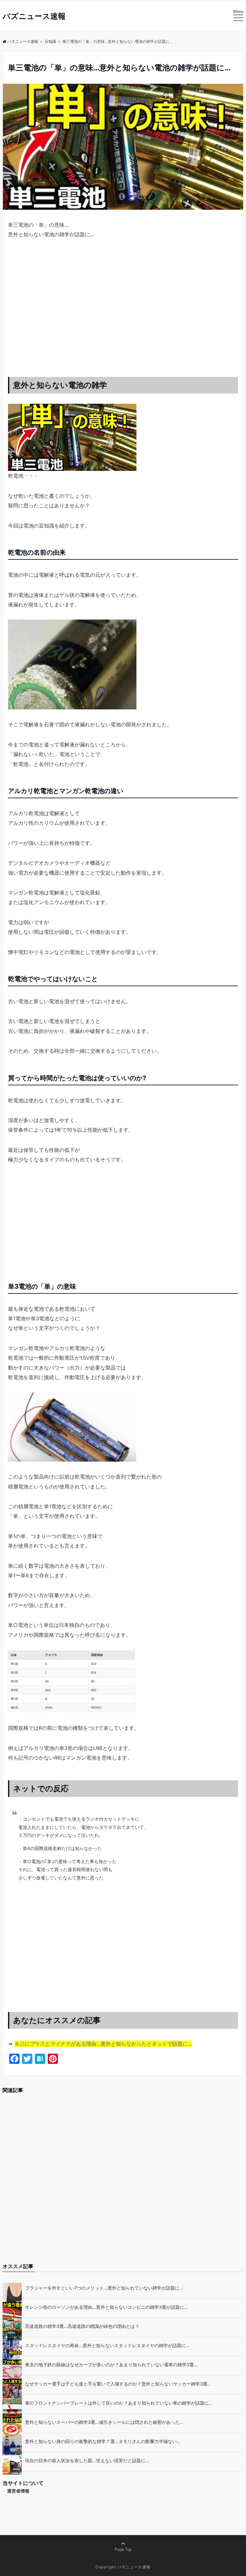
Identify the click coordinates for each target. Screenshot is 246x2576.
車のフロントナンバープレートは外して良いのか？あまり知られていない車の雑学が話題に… (119, 2403)
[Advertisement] (123, 314)
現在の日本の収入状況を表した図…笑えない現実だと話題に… (87, 2460)
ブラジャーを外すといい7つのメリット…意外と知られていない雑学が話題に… (104, 2288)
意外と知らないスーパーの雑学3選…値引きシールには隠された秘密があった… (104, 2422)
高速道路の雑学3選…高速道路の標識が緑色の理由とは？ (82, 2326)
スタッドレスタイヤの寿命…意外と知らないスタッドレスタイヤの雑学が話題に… (107, 2345)
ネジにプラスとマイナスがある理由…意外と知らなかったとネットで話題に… (103, 2044)
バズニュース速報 (34, 16)
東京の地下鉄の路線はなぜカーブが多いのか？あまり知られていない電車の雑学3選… (111, 2365)
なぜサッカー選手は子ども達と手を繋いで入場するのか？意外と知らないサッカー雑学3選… (118, 2384)
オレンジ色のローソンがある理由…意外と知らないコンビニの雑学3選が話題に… (107, 2307)
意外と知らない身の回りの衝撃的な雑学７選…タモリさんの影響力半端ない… (103, 2441)
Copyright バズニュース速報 (123, 2567)
